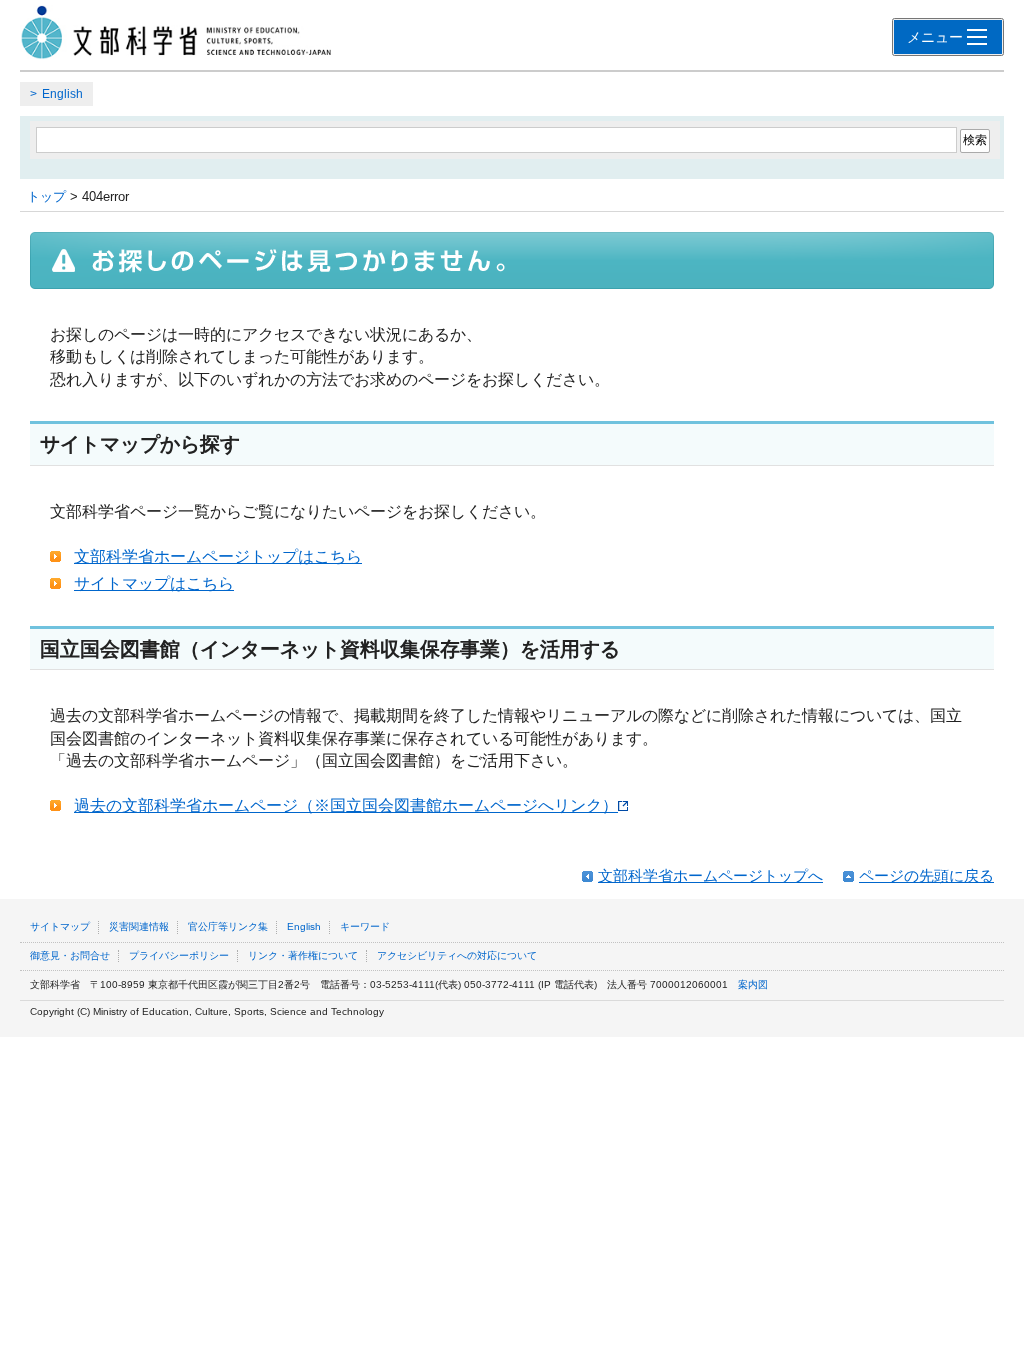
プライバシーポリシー (179, 955)
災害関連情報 (139, 926)
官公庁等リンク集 (228, 926)
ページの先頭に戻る (926, 875)
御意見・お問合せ (70, 955)
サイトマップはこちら (154, 583)
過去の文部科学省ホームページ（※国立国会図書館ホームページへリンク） (346, 805)
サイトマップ (60, 926)
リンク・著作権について (303, 955)
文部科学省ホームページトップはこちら (218, 556)
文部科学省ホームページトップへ (710, 875)
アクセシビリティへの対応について (457, 955)
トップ (46, 196)
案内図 (753, 984)
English (62, 94)
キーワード (365, 926)
